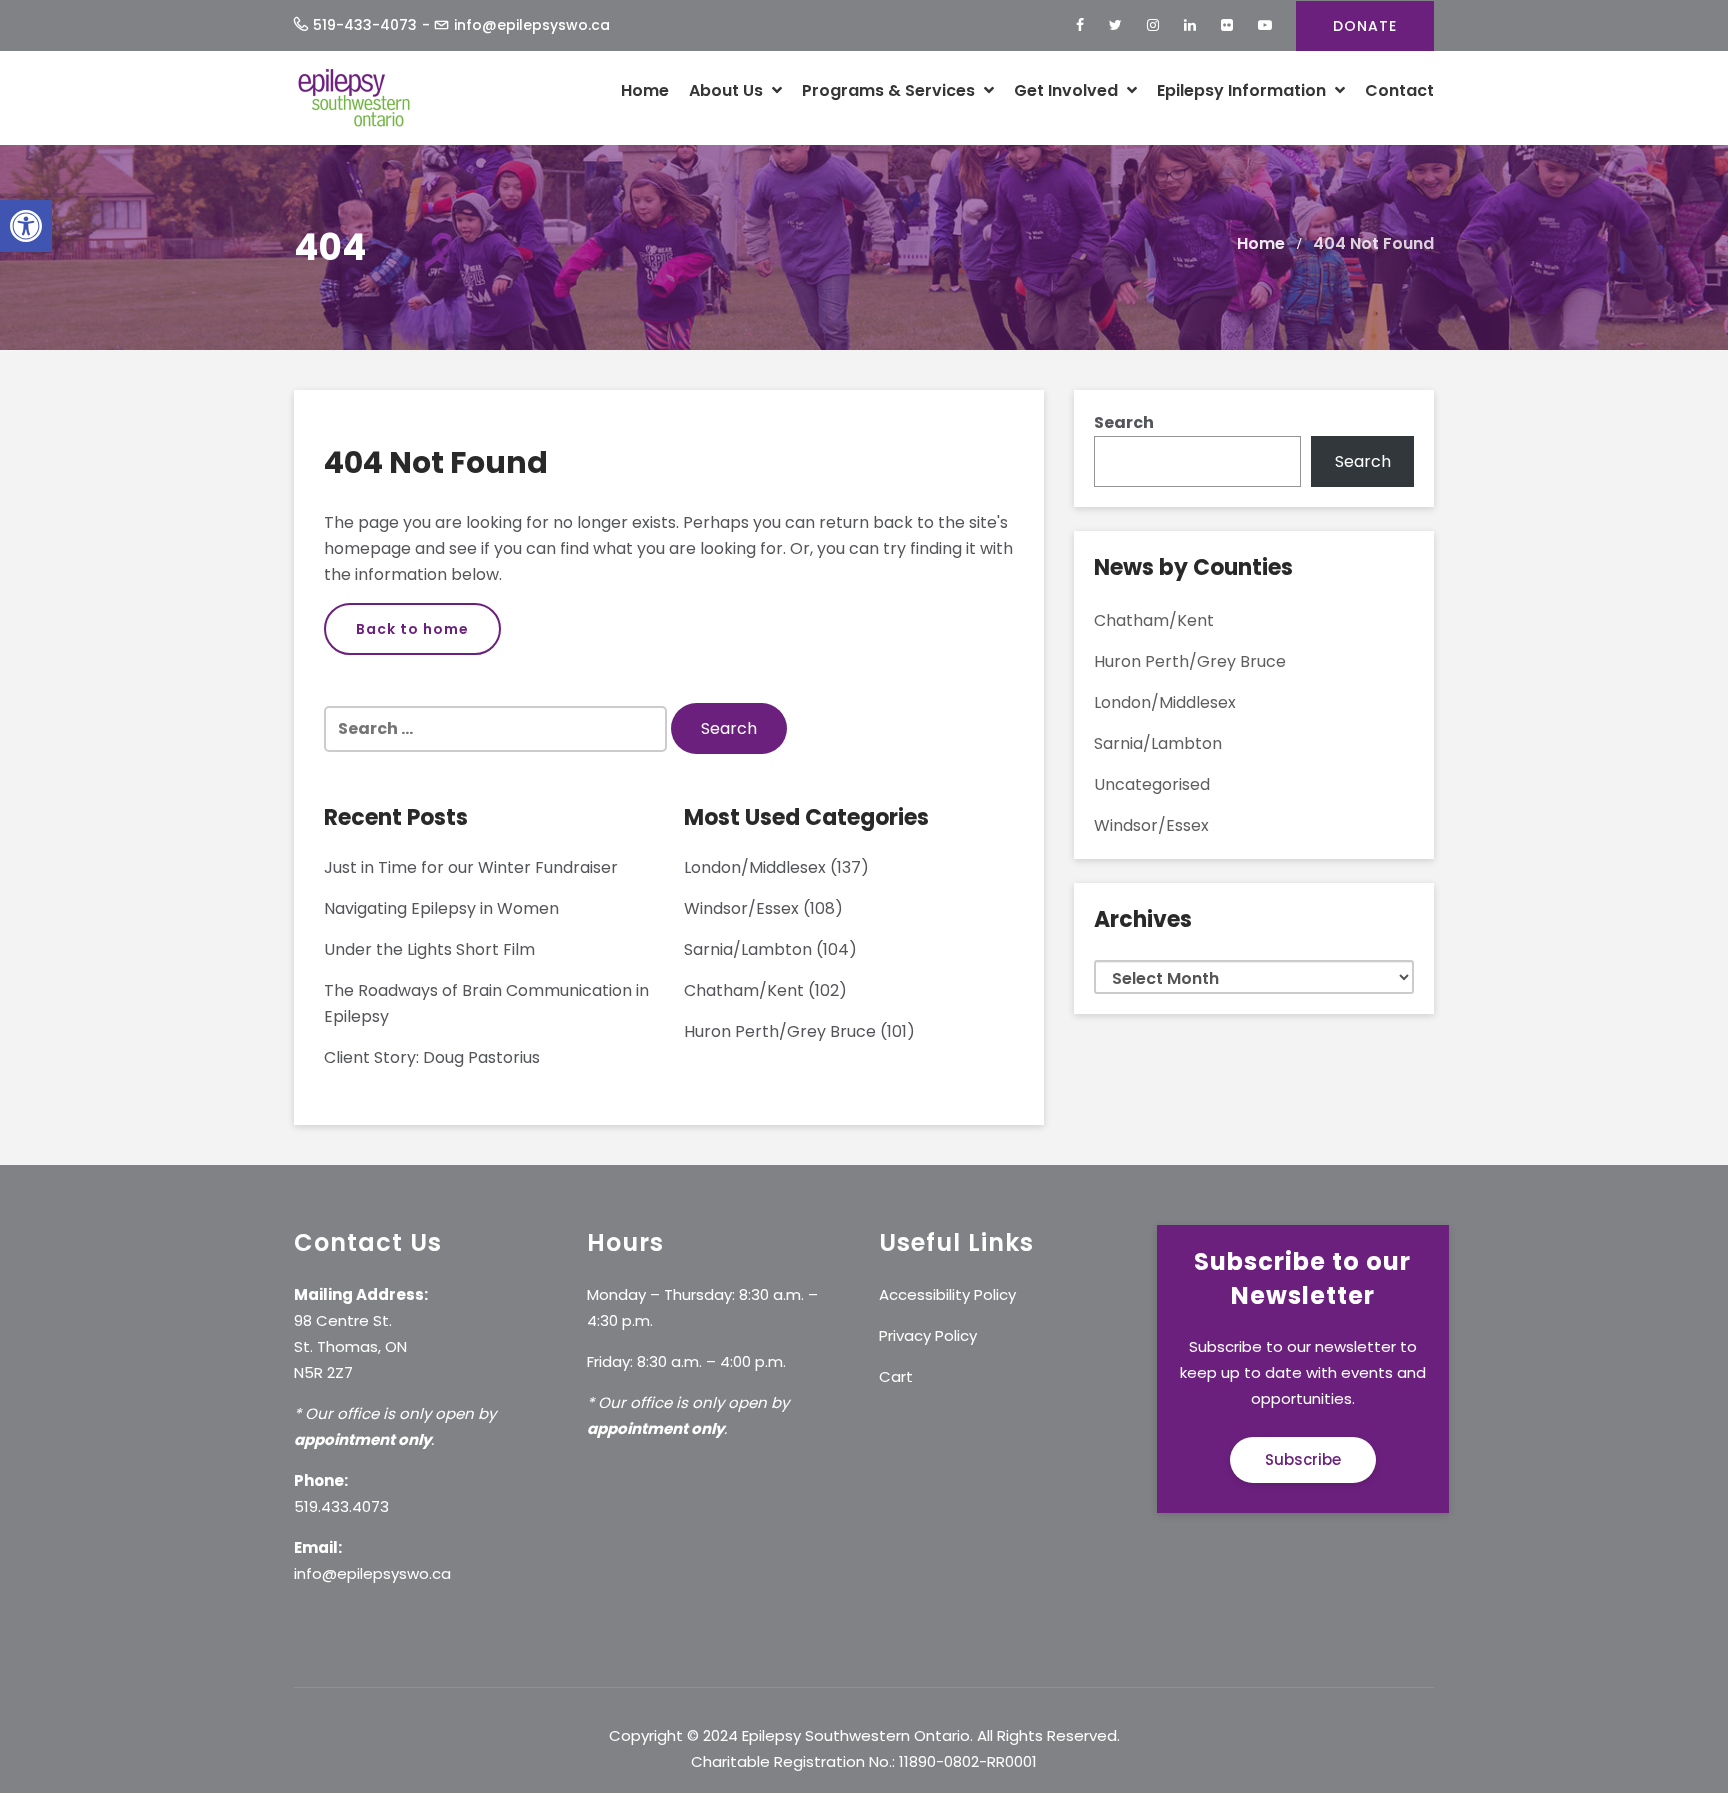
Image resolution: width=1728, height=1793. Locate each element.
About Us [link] (728, 90)
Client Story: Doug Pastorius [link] (432, 1057)
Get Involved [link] (1068, 90)
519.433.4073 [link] (341, 1506)
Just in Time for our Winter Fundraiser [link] (471, 867)
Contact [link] (1399, 90)
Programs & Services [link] (890, 90)
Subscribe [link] (1303, 1459)
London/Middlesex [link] (755, 867)
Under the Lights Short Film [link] (429, 949)
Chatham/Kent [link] (744, 990)
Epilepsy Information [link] (1243, 90)
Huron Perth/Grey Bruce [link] (780, 1031)
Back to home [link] (412, 629)
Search (1124, 422)
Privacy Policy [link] (928, 1335)
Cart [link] (896, 1376)
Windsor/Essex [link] (741, 908)
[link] (26, 226)
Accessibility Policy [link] (947, 1294)
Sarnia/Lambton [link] (748, 949)
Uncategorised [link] (1152, 784)
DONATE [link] (1365, 26)
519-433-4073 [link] (365, 25)
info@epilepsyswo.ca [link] (532, 25)
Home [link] (645, 90)
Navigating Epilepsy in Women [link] (441, 908)
